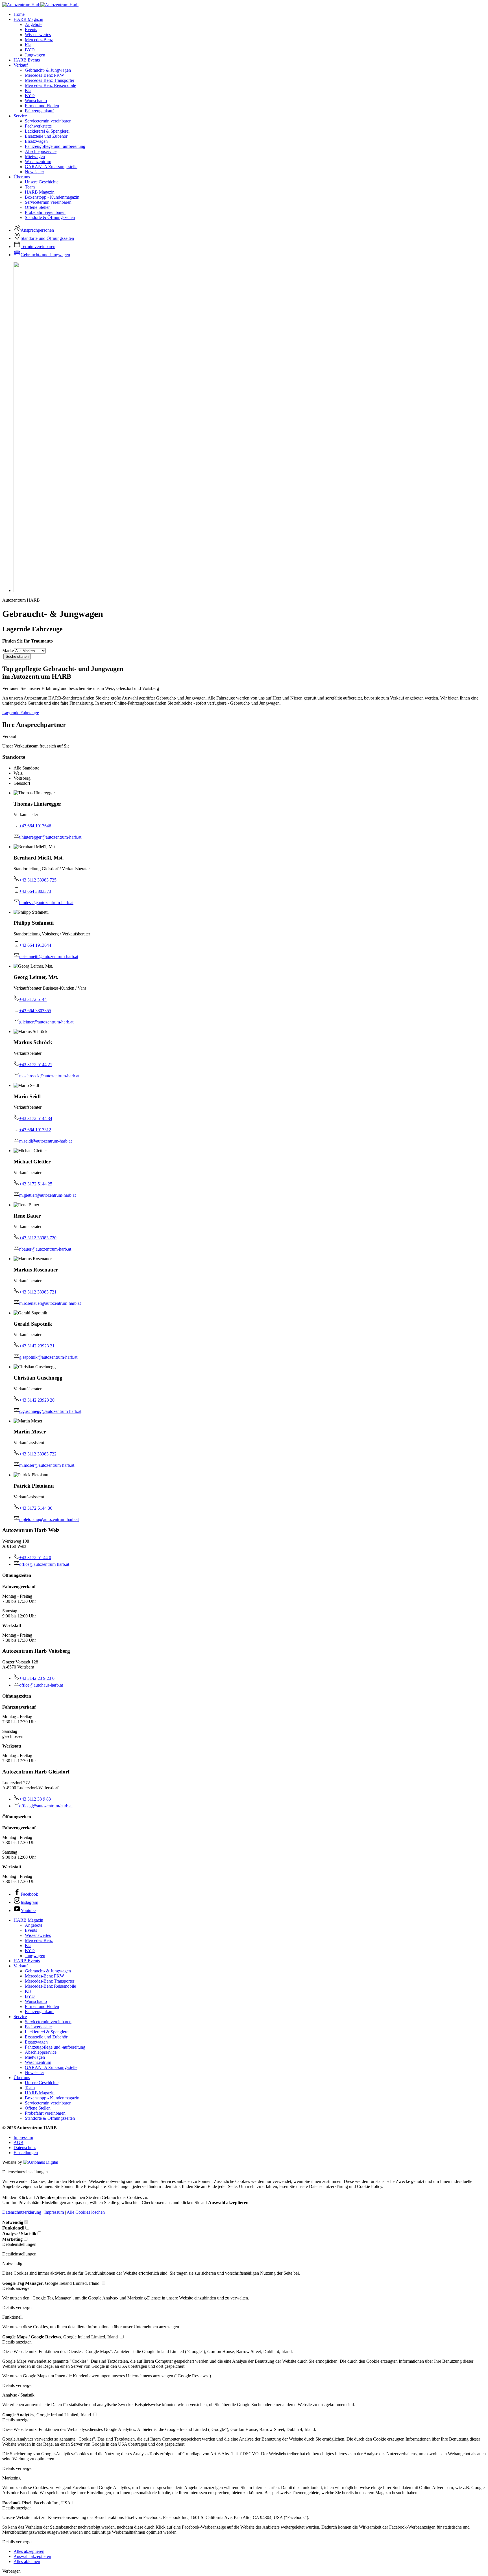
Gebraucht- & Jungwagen (48, 70)
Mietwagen (35, 156)
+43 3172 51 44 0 (35, 1557)
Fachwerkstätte (38, 126)
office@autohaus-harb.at (41, 1685)
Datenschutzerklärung (22, 2212)
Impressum (23, 2137)
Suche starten (17, 656)
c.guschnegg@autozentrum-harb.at (50, 1411)
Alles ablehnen (27, 2561)
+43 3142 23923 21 (37, 1346)
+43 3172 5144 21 (36, 1065)
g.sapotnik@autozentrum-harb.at (48, 1357)
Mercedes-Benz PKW (44, 75)
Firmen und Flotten (42, 106)
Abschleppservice (41, 151)
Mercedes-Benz (39, 40)
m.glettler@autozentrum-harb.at (47, 1195)
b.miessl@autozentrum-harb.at (46, 903)
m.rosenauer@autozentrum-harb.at (50, 1303)
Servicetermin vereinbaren (48, 121)
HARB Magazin (28, 19)
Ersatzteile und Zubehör (46, 136)
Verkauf (21, 65)
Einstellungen (26, 2153)
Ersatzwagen (36, 141)
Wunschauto (36, 101)
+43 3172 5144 (33, 999)
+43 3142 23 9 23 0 (37, 1678)
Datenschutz (25, 2148)
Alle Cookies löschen (86, 2212)
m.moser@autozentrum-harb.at (47, 1465)
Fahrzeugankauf (39, 111)
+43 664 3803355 (35, 1011)
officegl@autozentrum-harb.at (46, 1806)
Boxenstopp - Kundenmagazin (52, 197)
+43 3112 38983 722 (38, 1454)
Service (20, 116)
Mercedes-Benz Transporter (50, 80)
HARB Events (27, 60)
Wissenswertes (38, 35)
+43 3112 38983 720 (38, 1238)
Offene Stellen (38, 207)
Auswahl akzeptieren (32, 2556)
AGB (18, 2142)
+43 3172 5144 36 (36, 1508)
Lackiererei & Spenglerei (47, 131)
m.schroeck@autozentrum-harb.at (49, 1076)
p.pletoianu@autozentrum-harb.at (49, 1519)
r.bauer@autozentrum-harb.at (45, 1249)
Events (31, 29)
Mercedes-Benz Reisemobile (50, 85)
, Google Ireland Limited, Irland (51, 2283)
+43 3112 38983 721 (38, 1292)
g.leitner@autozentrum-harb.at (46, 1022)
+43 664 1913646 (35, 826)
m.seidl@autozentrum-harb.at (45, 1141)
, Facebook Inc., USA (37, 2503)
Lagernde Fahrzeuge (21, 713)
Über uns (22, 177)
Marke (8, 651)
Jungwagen (35, 55)
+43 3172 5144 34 (36, 1118)
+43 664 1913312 (35, 1130)
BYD (30, 50)
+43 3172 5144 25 (36, 1184)
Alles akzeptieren (29, 2551)
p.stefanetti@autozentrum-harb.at (49, 956)
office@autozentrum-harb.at (44, 1564)
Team (30, 187)
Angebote (34, 24)
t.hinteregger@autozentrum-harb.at (50, 837)
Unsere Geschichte (42, 182)
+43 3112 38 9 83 (35, 1799)
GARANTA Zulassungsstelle (51, 167)
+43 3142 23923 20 (37, 1400)
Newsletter (34, 172)
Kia (28, 45)
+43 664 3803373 (35, 891)
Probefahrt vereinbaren (45, 212)
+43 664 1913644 (35, 945)
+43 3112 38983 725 (38, 880)
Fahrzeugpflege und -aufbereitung (55, 146)
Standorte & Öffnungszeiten (50, 217)
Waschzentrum (38, 162)
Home (19, 14)
